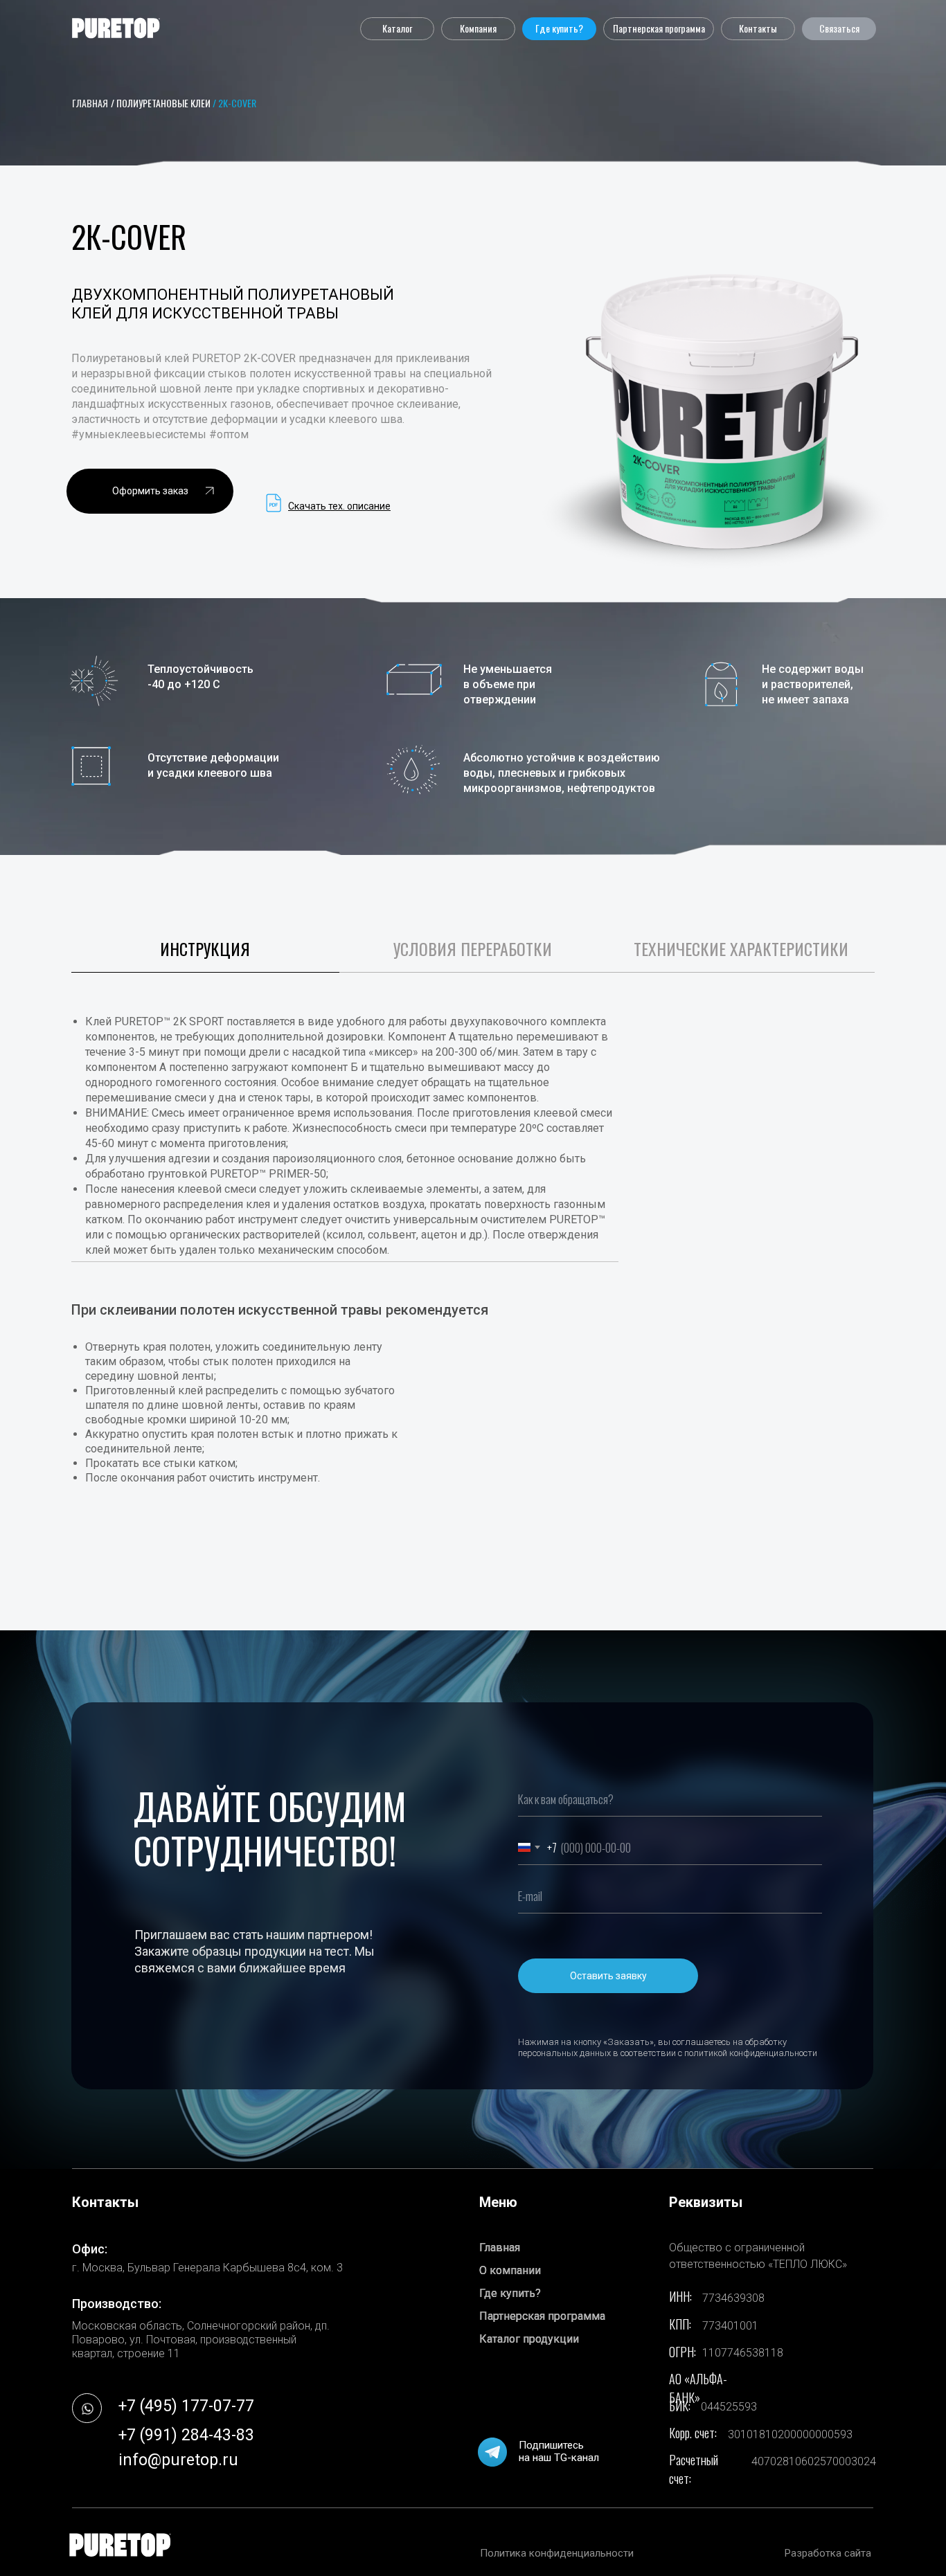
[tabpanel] (473, 1312)
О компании (510, 2270)
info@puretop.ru (178, 2460)
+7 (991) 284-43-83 (186, 2435)
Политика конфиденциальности (557, 2553)
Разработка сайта (828, 2553)
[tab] (205, 955)
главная (90, 103)
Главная (500, 2248)
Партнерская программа (542, 2316)
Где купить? (510, 2293)
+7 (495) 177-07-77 (186, 2406)
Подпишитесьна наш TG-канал (559, 2451)
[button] (397, 29)
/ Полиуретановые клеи (161, 103)
